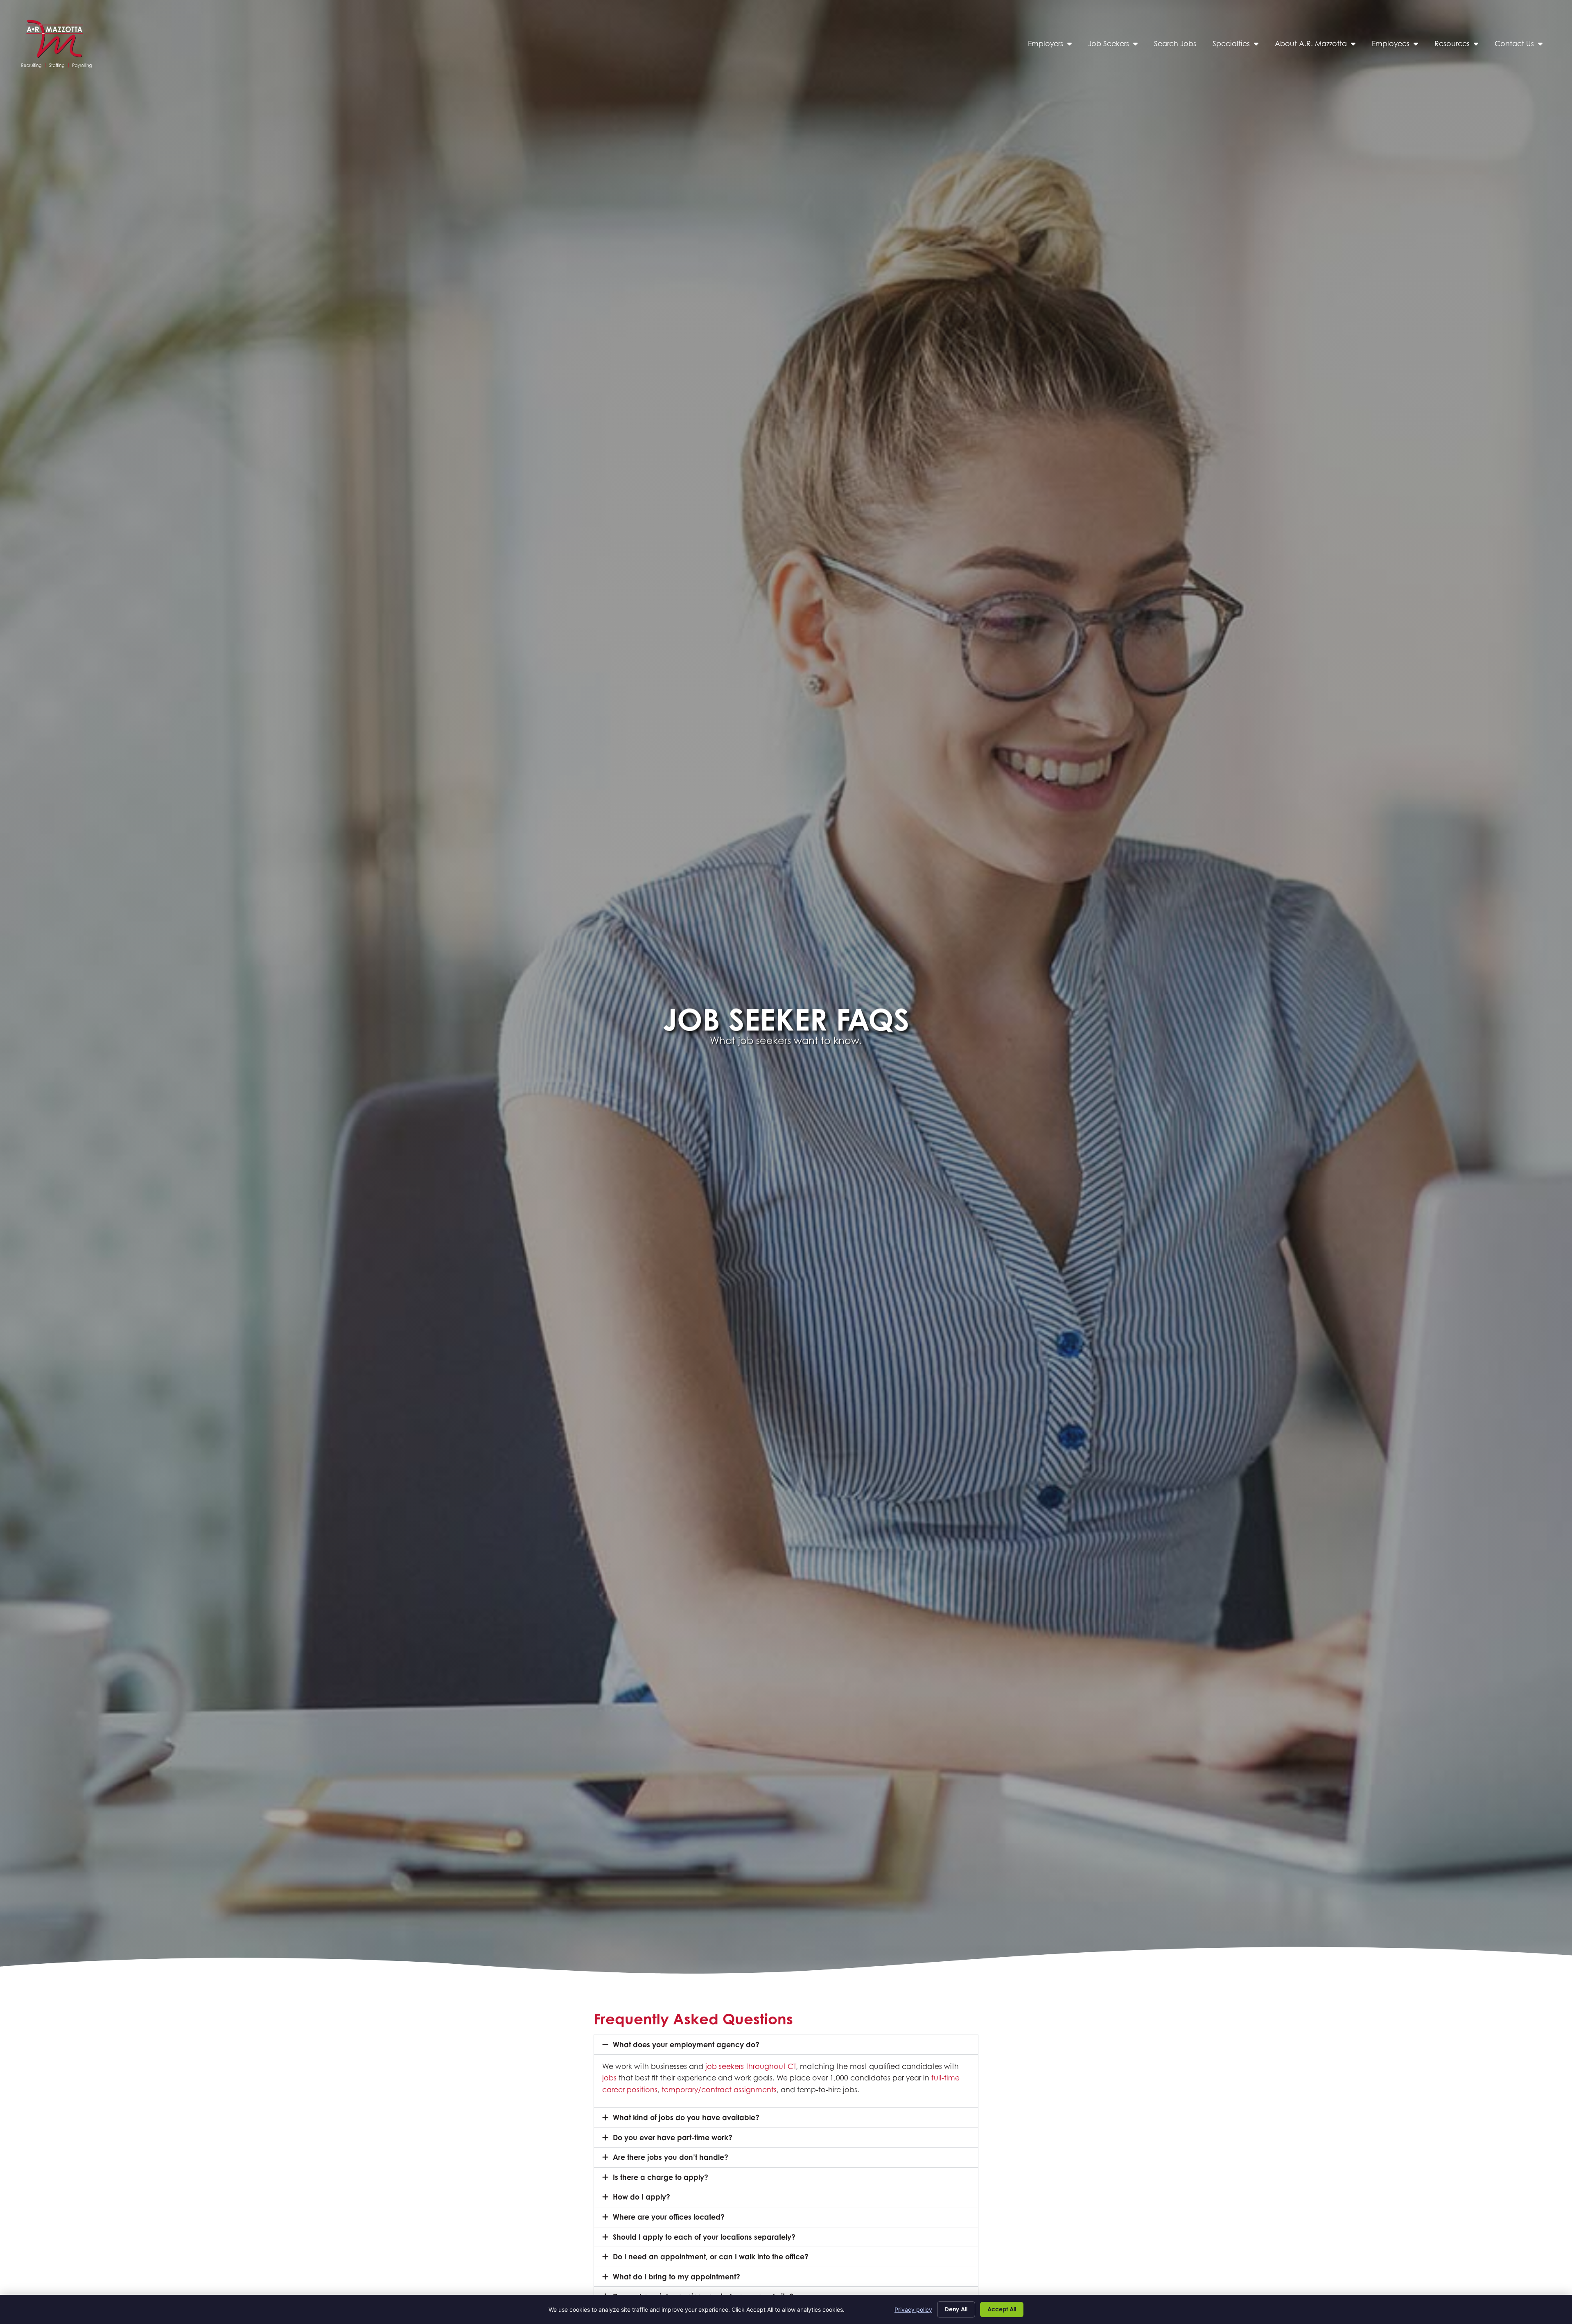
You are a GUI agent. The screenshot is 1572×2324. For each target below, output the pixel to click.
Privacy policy (913, 2309)
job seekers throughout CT (751, 2066)
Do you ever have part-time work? (673, 2138)
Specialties (1240, 46)
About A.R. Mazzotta (1319, 46)
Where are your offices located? (669, 2217)
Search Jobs (1179, 46)
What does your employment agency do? (686, 2045)
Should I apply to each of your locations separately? (704, 2237)
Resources (1460, 46)
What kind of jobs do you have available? (686, 2117)
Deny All (956, 2309)
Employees (1399, 46)
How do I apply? (641, 2197)
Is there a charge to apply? (661, 2177)
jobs (609, 2078)
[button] (786, 2045)
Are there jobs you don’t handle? (671, 2157)
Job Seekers (1117, 46)
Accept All (1002, 2309)
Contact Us (1523, 46)
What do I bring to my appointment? (676, 2277)
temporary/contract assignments (719, 2090)
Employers (1054, 46)
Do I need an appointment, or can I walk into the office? (711, 2257)
